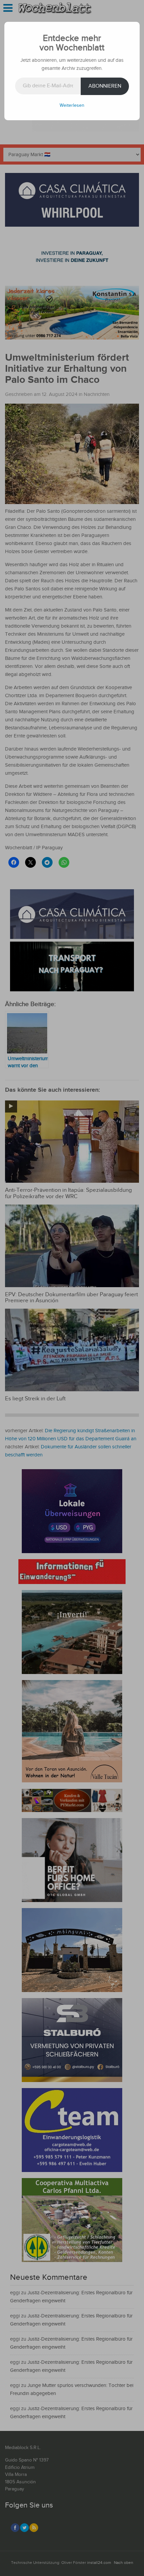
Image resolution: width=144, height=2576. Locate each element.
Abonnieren (105, 86)
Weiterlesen (72, 105)
